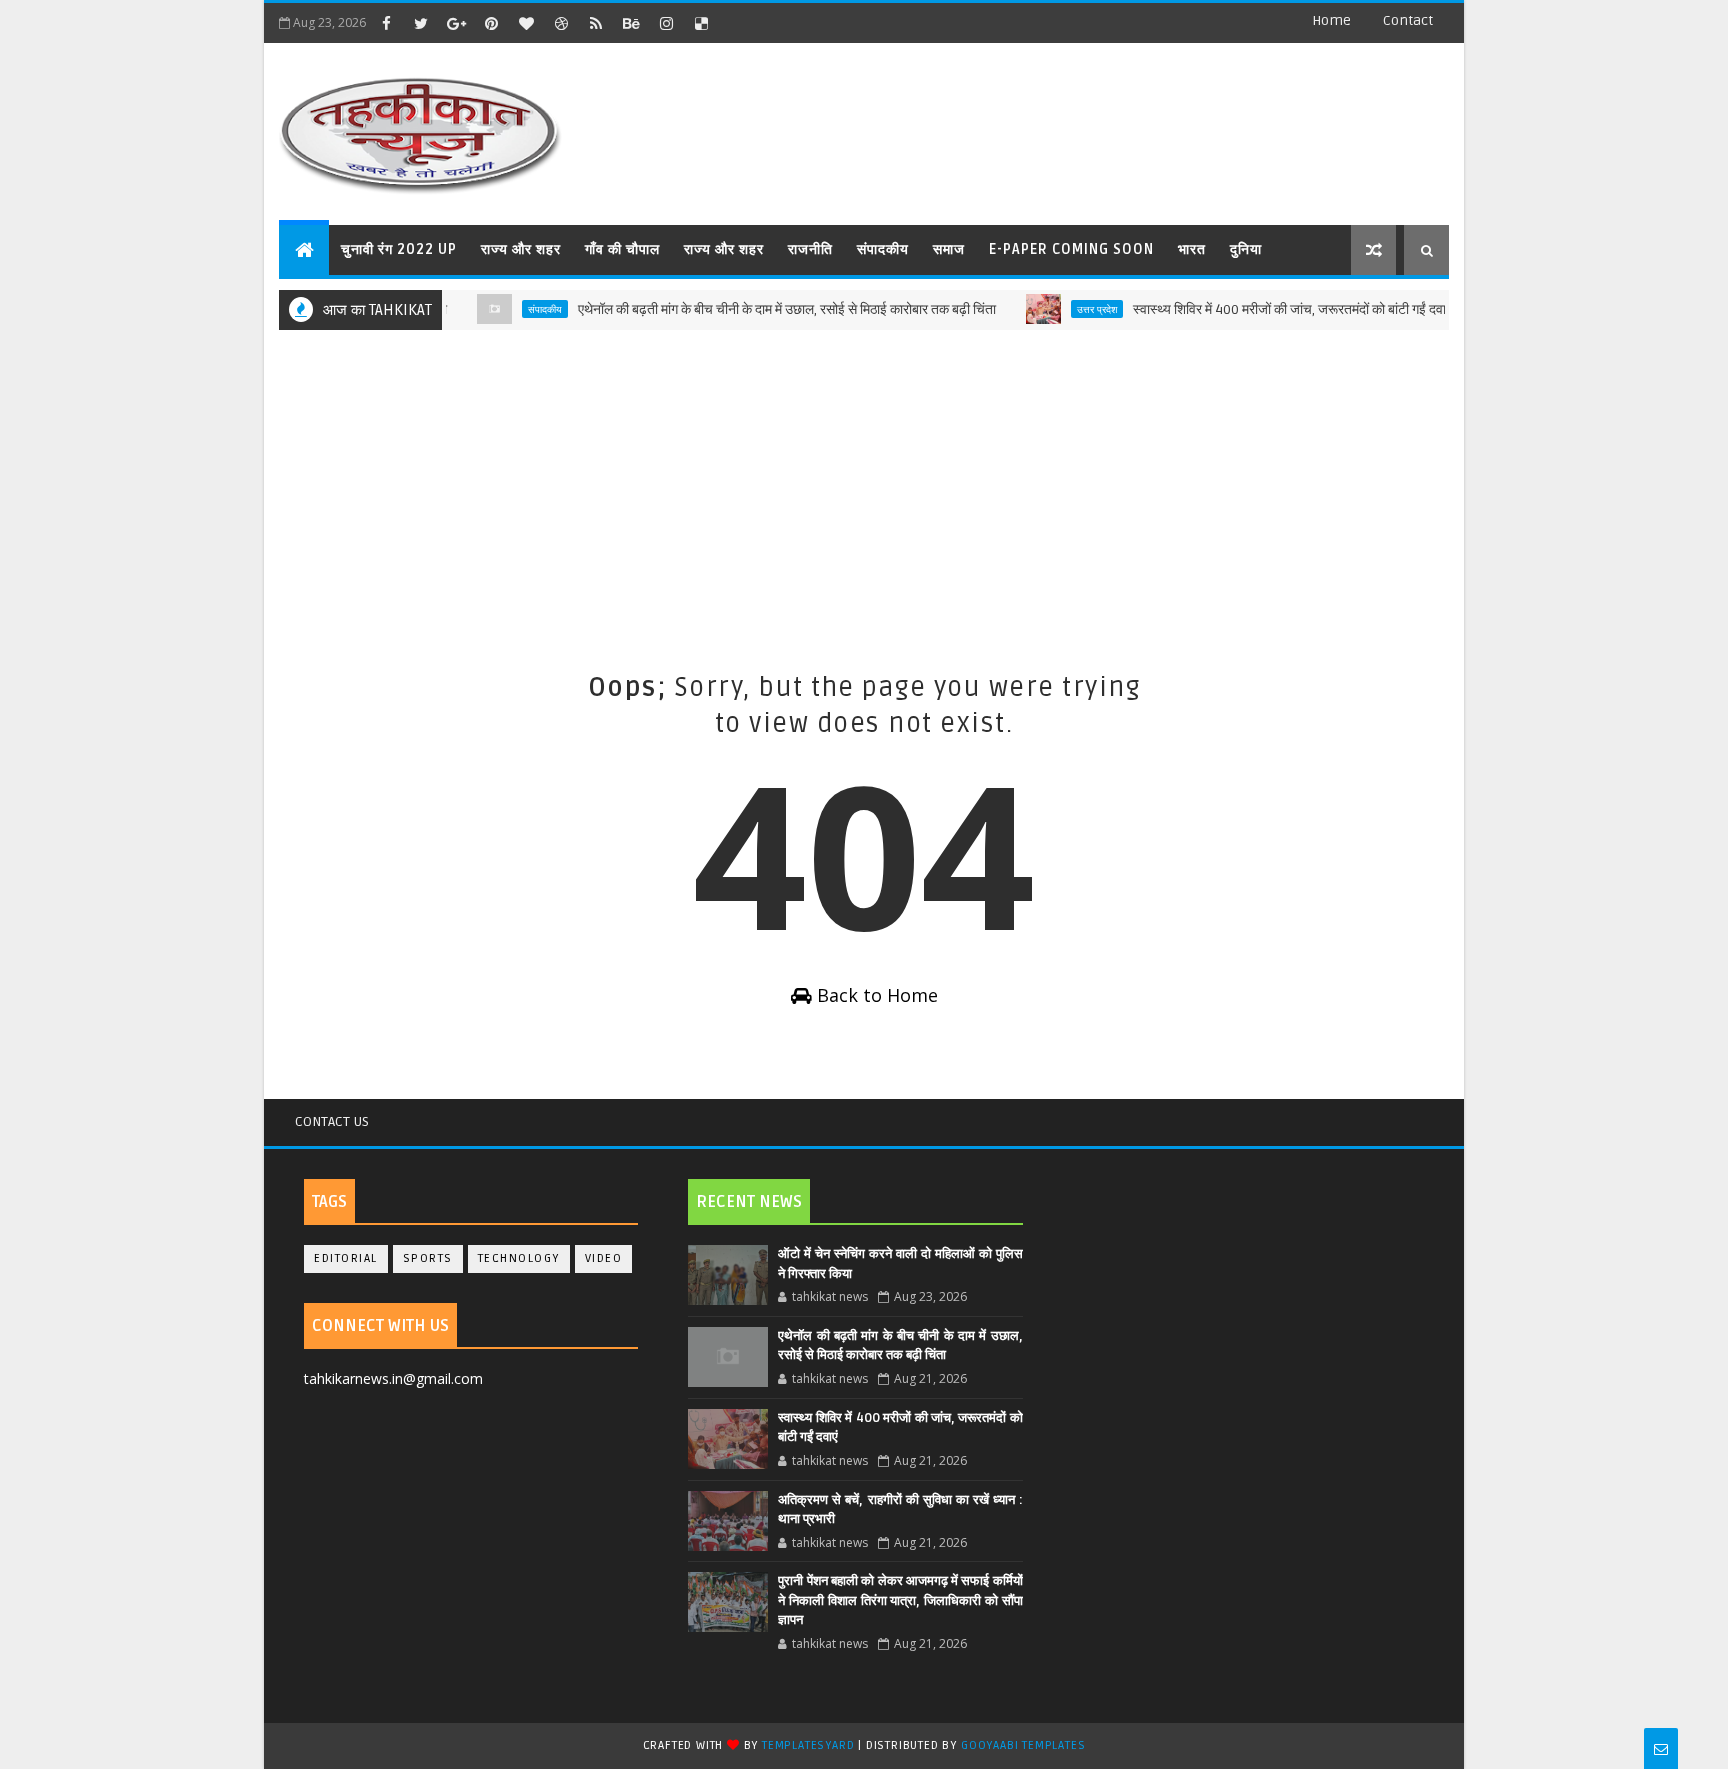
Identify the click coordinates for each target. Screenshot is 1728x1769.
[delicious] (701, 23)
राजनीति (810, 249)
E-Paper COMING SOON (1071, 249)
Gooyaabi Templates (1023, 1745)
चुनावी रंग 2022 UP (399, 249)
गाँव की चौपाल (622, 249)
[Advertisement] (864, 490)
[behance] (631, 23)
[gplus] (456, 23)
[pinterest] (491, 23)
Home (1331, 20)
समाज (949, 249)
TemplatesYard (808, 1745)
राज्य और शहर (521, 249)
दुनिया (1246, 249)
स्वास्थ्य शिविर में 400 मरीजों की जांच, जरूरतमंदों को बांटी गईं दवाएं (1264, 309)
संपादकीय (883, 249)
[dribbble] (561, 23)
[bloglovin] (526, 23)
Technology (519, 1258)
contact (1408, 20)
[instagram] (666, 23)
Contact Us (332, 1121)
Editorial (346, 1258)
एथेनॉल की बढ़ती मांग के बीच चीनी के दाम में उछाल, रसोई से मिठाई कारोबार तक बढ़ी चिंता (759, 309)
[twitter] (421, 23)
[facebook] (386, 23)
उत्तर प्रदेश (1069, 309)
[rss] (596, 23)
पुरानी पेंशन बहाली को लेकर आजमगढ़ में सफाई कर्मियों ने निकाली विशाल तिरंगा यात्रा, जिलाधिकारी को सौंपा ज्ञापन (900, 1600)
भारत (1192, 249)
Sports (428, 1258)
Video (604, 1258)
